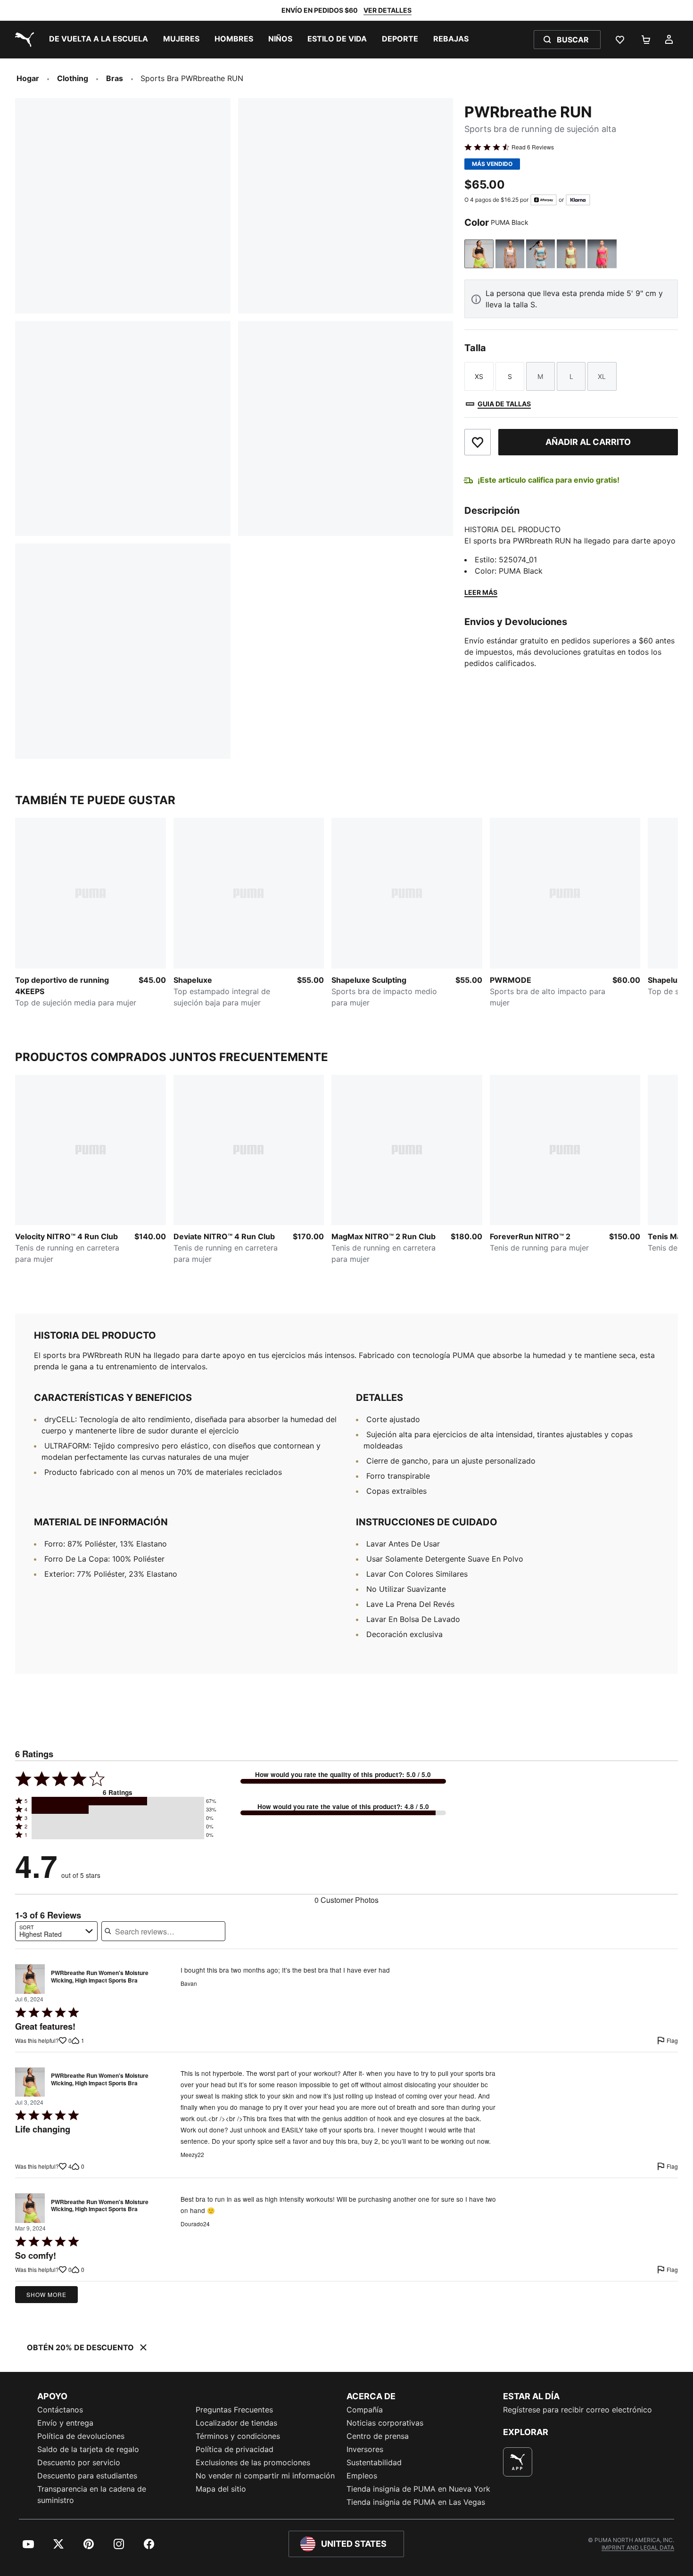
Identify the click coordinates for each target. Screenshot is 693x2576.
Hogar (28, 78)
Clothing (73, 78)
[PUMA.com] (23, 40)
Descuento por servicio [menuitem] (79, 2462)
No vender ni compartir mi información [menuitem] (265, 2476)
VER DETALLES (388, 10)
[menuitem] (99, 40)
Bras (115, 78)
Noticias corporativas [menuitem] (385, 2423)
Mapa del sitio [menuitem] (221, 2489)
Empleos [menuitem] (362, 2476)
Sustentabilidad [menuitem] (374, 2462)
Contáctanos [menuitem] (60, 2410)
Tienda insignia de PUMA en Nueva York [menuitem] (418, 2489)
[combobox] (56, 1931)
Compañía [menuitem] (365, 2410)
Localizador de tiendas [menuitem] (236, 2423)
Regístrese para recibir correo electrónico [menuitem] (577, 2410)
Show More (46, 2294)
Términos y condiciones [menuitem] (238, 2436)
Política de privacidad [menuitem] (235, 2449)
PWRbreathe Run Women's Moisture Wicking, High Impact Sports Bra (100, 1977)
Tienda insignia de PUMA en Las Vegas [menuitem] (416, 2502)
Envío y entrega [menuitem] (65, 2423)
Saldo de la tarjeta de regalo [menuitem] (88, 2449)
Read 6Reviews (533, 147)
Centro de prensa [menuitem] (378, 2436)
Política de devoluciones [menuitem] (81, 2436)
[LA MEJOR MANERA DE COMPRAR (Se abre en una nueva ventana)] (518, 2462)
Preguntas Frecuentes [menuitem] (234, 2410)
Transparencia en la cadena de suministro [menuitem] (92, 2494)
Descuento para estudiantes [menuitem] (87, 2476)
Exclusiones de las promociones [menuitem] (253, 2462)
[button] (118, 1801)
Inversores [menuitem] (365, 2449)
